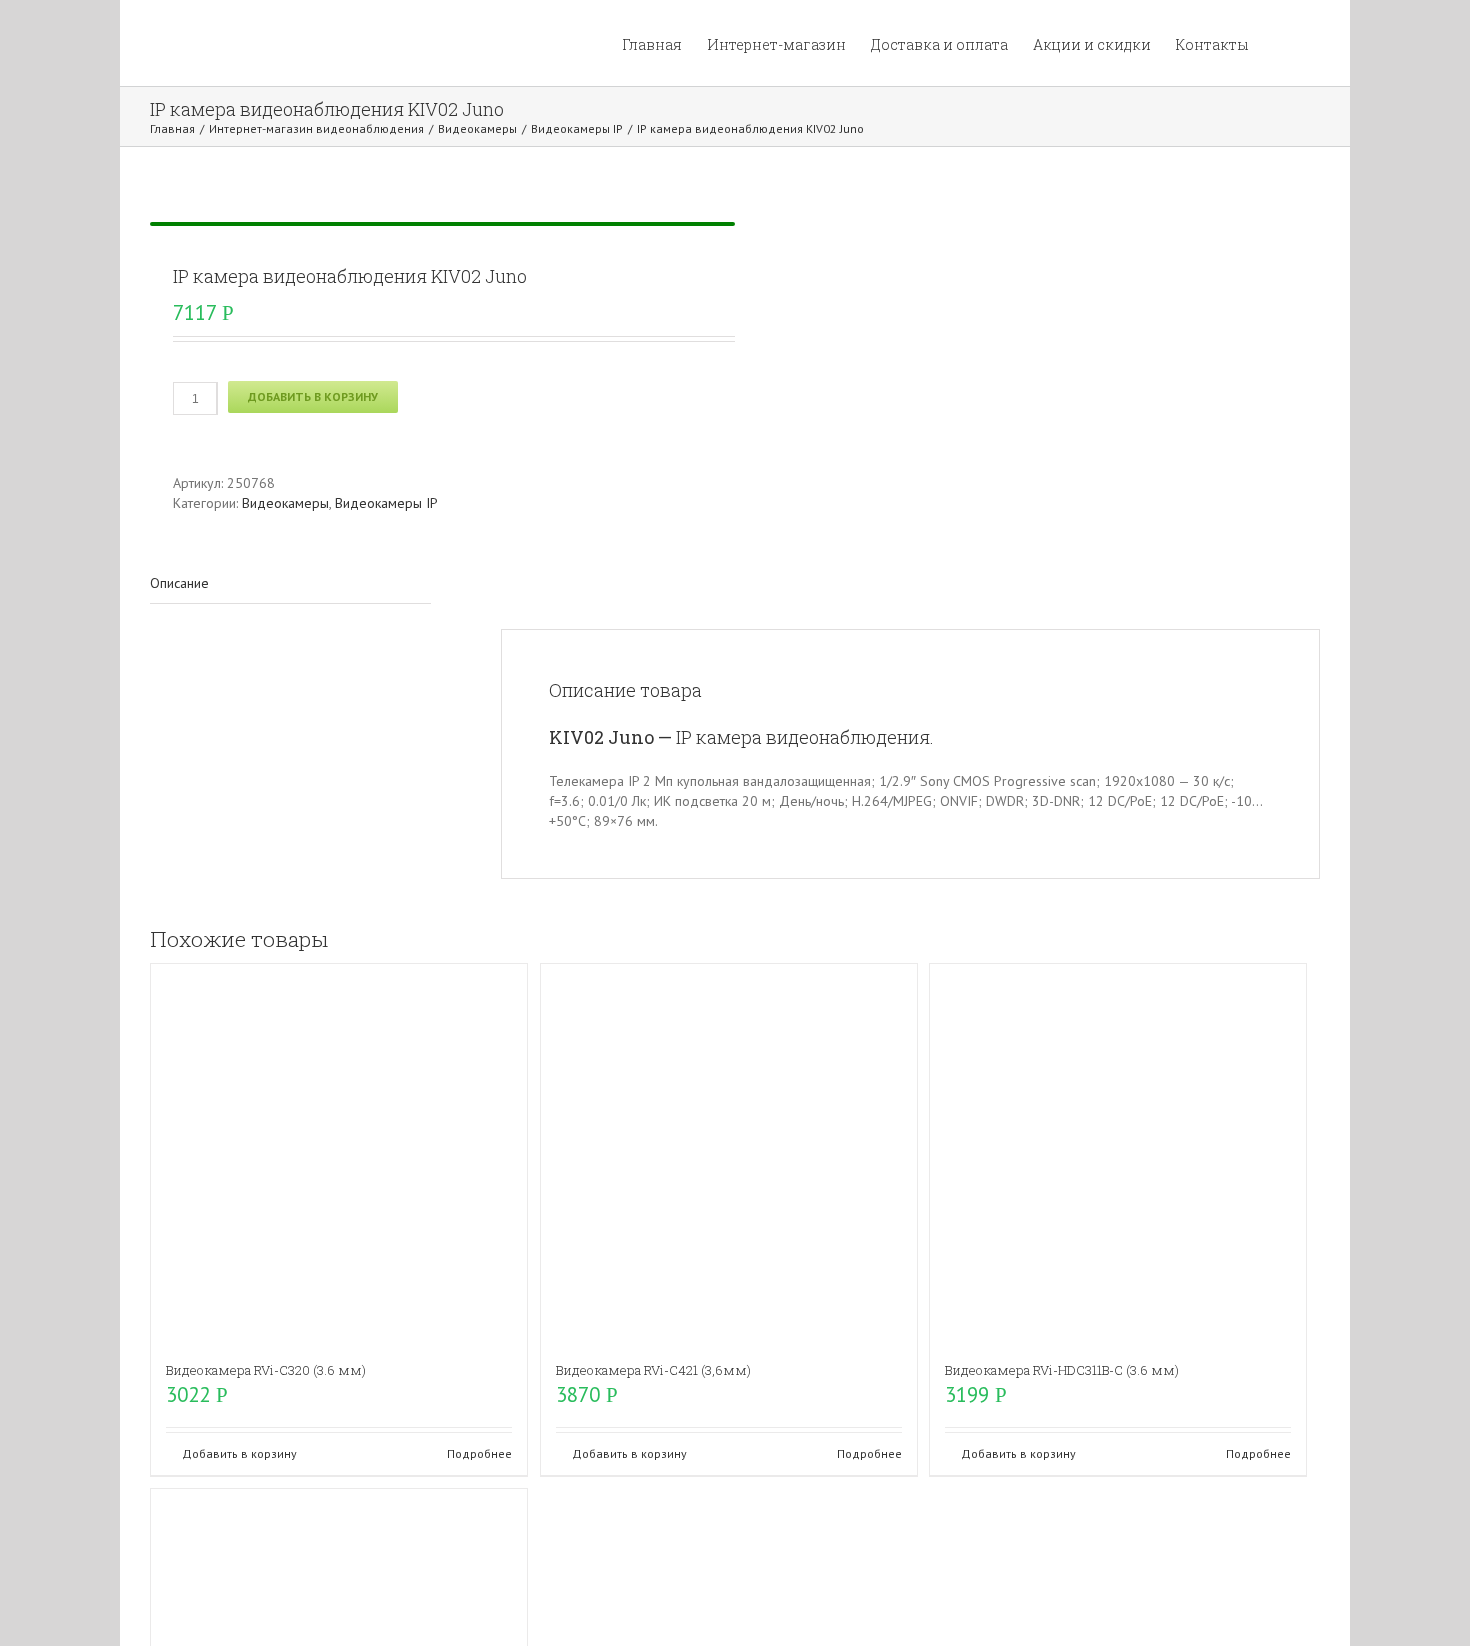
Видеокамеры (285, 503)
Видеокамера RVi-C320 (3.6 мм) (266, 1370)
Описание (179, 583)
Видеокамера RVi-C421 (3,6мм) (653, 1370)
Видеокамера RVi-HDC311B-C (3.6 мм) (1062, 1370)
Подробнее (479, 1453)
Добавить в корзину (313, 396)
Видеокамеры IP (386, 503)
